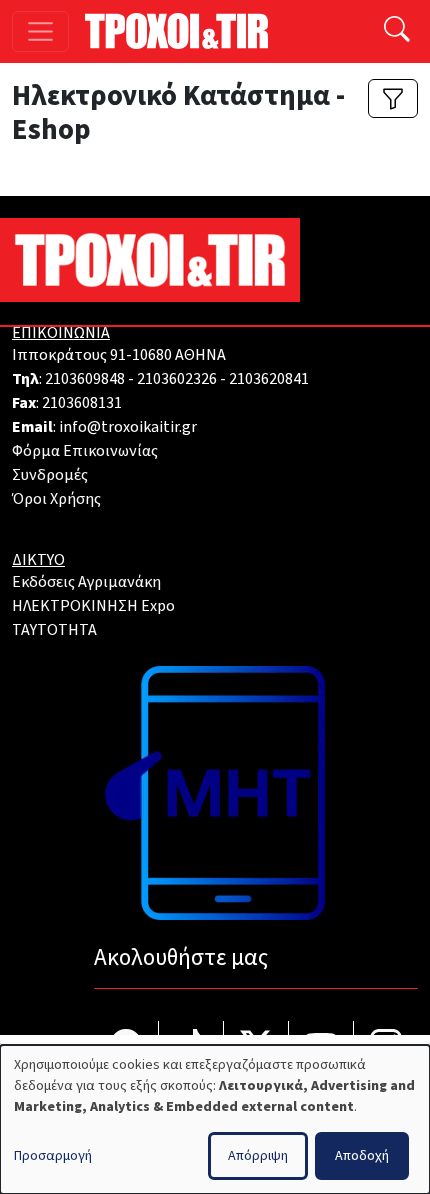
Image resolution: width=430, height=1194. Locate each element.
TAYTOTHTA (54, 630)
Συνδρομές (50, 475)
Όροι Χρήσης (56, 499)
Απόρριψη (258, 1156)
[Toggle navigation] (40, 31)
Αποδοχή (362, 1156)
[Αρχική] (184, 31)
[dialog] (215, 1119)
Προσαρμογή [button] (53, 1156)
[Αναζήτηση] (397, 31)
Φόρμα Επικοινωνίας (85, 451)
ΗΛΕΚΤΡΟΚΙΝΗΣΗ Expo (93, 606)
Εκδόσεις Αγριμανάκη (86, 582)
